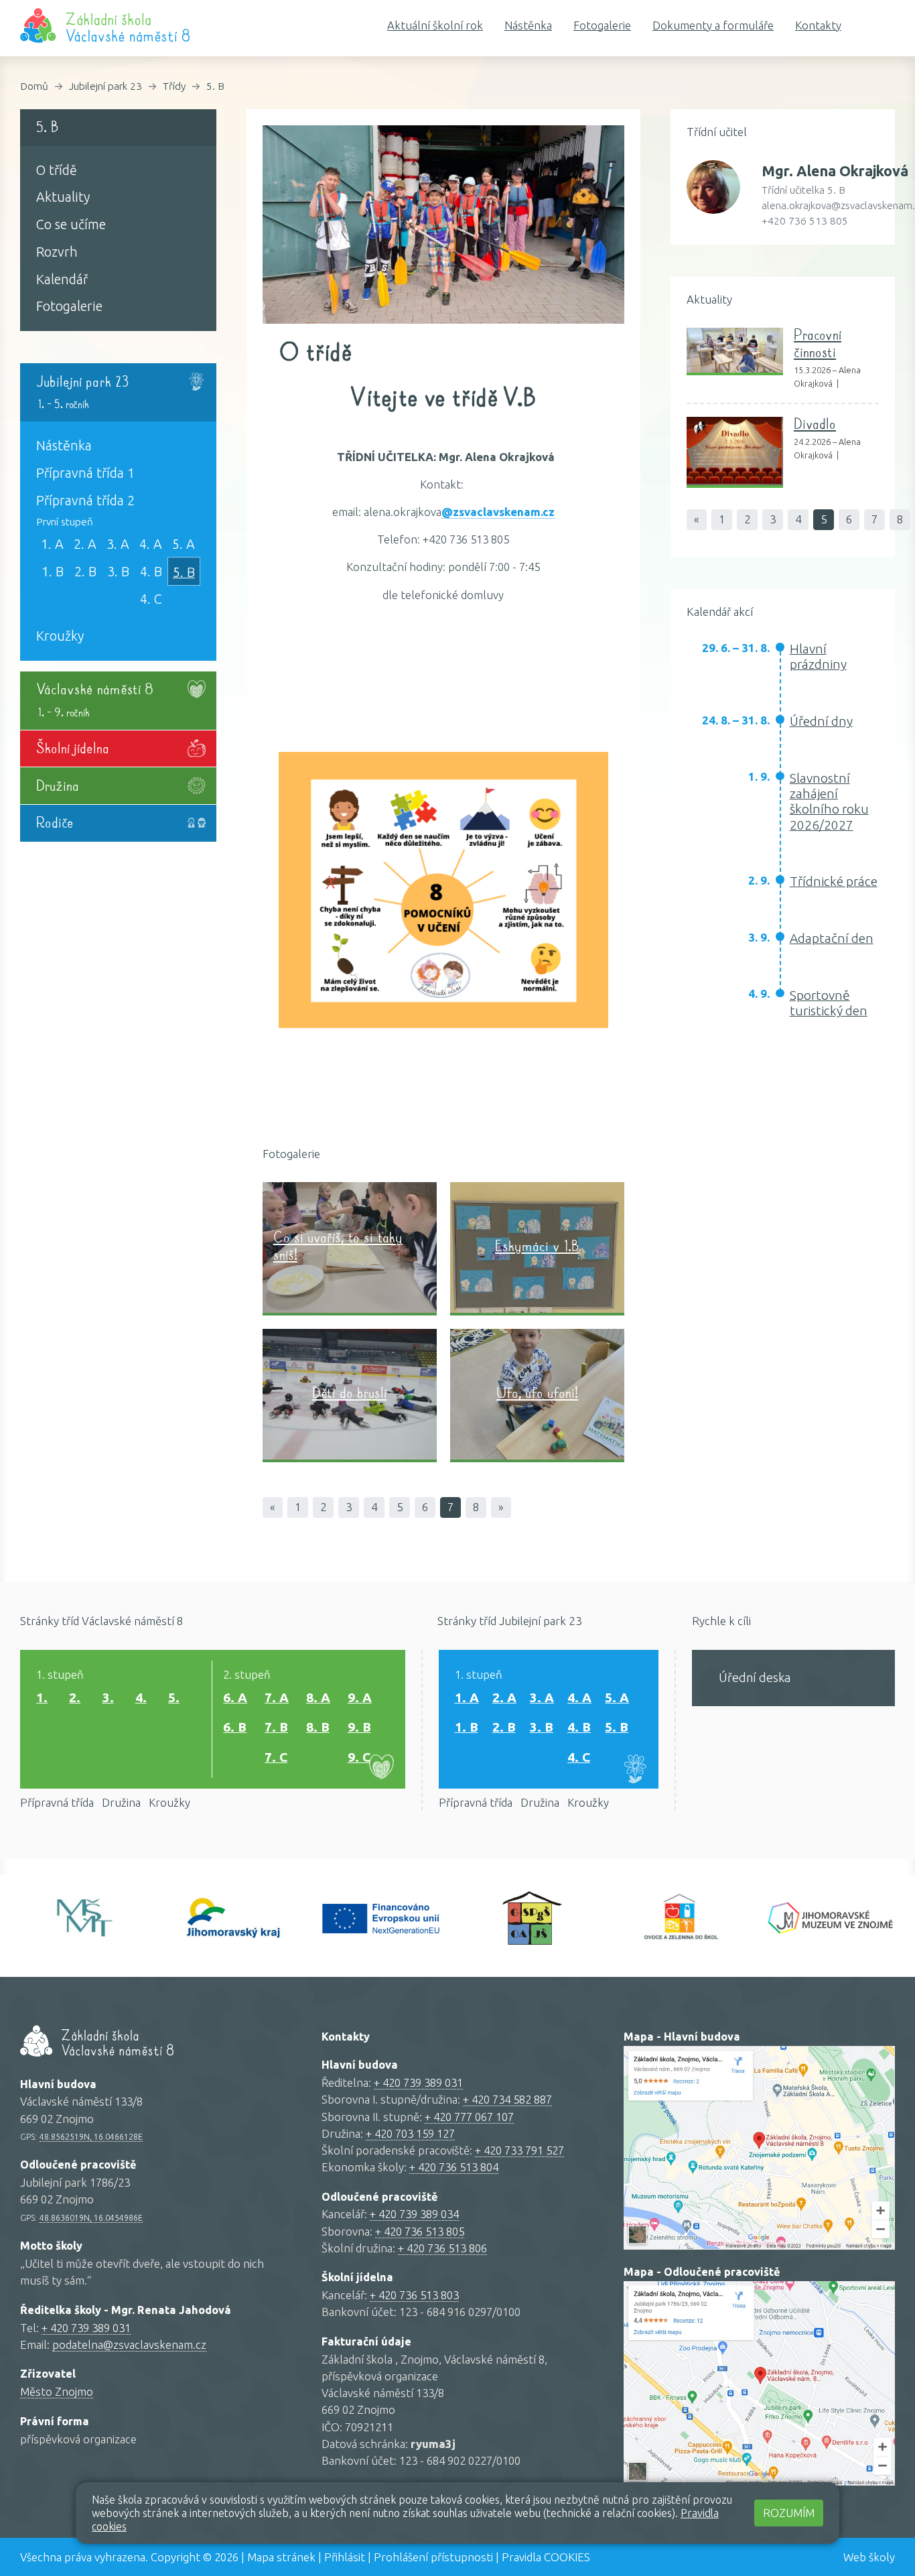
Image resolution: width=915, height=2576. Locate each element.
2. (75, 1697)
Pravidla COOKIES (546, 2557)
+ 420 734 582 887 (507, 2099)
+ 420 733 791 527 (519, 2150)
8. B (318, 1727)
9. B (359, 1727)
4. (141, 1697)
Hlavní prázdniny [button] (818, 656)
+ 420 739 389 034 (414, 2214)
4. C (151, 599)
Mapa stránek (281, 2557)
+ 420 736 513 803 (414, 2295)
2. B (85, 572)
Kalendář (62, 279)
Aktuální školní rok (435, 25)
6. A (235, 1697)
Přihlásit (345, 2557)
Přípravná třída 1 (85, 473)
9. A (360, 1697)
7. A (277, 1697)
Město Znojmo (57, 2391)
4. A (151, 544)
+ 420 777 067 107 (469, 2117)
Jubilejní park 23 (105, 86)
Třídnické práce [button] (834, 881)
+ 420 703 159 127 (410, 2133)
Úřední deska (755, 1677)
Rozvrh (57, 252)
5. (174, 1697)
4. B (151, 572)
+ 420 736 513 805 (420, 2231)
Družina (121, 1802)
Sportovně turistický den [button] (829, 1003)
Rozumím (789, 2513)
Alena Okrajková (835, 171)
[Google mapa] (759, 2148)
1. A (52, 544)
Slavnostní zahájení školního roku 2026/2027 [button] (829, 801)
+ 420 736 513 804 (454, 2167)
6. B (235, 1727)
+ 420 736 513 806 (442, 2248)
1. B (53, 572)
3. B (118, 572)
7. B (276, 1727)
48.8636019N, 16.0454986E (91, 2217)
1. (42, 1697)
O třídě (57, 170)
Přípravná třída (57, 1802)
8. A (318, 1697)
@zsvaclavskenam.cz (498, 512)
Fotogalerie (602, 25)
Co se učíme (71, 224)
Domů (34, 86)
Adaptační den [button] (832, 938)
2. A (85, 544)
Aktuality (63, 197)
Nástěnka (528, 25)
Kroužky (60, 636)
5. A (184, 544)
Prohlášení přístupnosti (433, 2557)
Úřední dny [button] (821, 721)
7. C (276, 1757)
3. (108, 1697)
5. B (215, 86)
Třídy (174, 86)
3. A (118, 544)
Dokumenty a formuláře (713, 25)
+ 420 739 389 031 (86, 2328)
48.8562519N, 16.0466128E (91, 2136)
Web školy (869, 2557)
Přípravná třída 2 (85, 501)
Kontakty (818, 25)
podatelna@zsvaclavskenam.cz (129, 2344)
